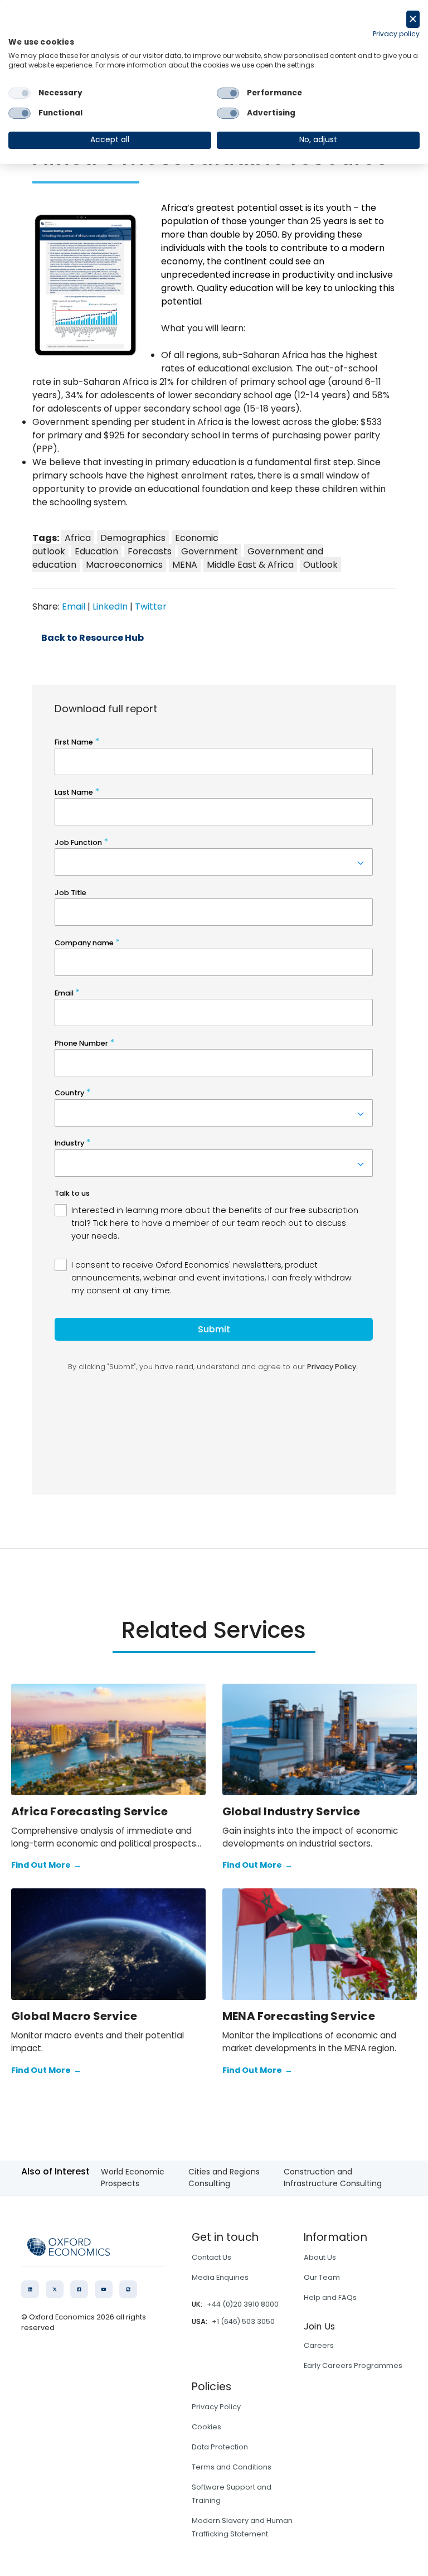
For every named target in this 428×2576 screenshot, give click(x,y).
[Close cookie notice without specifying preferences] (413, 19)
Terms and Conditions (232, 2467)
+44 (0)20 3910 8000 (243, 2304)
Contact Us (211, 2257)
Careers (319, 2345)
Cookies (206, 2427)
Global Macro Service (74, 2016)
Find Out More (46, 1865)
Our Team (322, 2277)
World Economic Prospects (133, 2178)
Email (74, 606)
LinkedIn (110, 606)
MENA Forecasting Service (299, 2016)
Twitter (151, 606)
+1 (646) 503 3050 (243, 2321)
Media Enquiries (220, 2277)
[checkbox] (20, 93)
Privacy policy (396, 34)
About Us (320, 2257)
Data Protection (220, 2447)
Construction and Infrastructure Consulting (333, 2178)
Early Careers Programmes (353, 2365)
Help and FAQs (330, 2297)
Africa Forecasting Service (89, 1811)
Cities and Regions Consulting (224, 2178)
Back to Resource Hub (93, 638)
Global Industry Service (291, 1811)
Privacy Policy (216, 2407)
